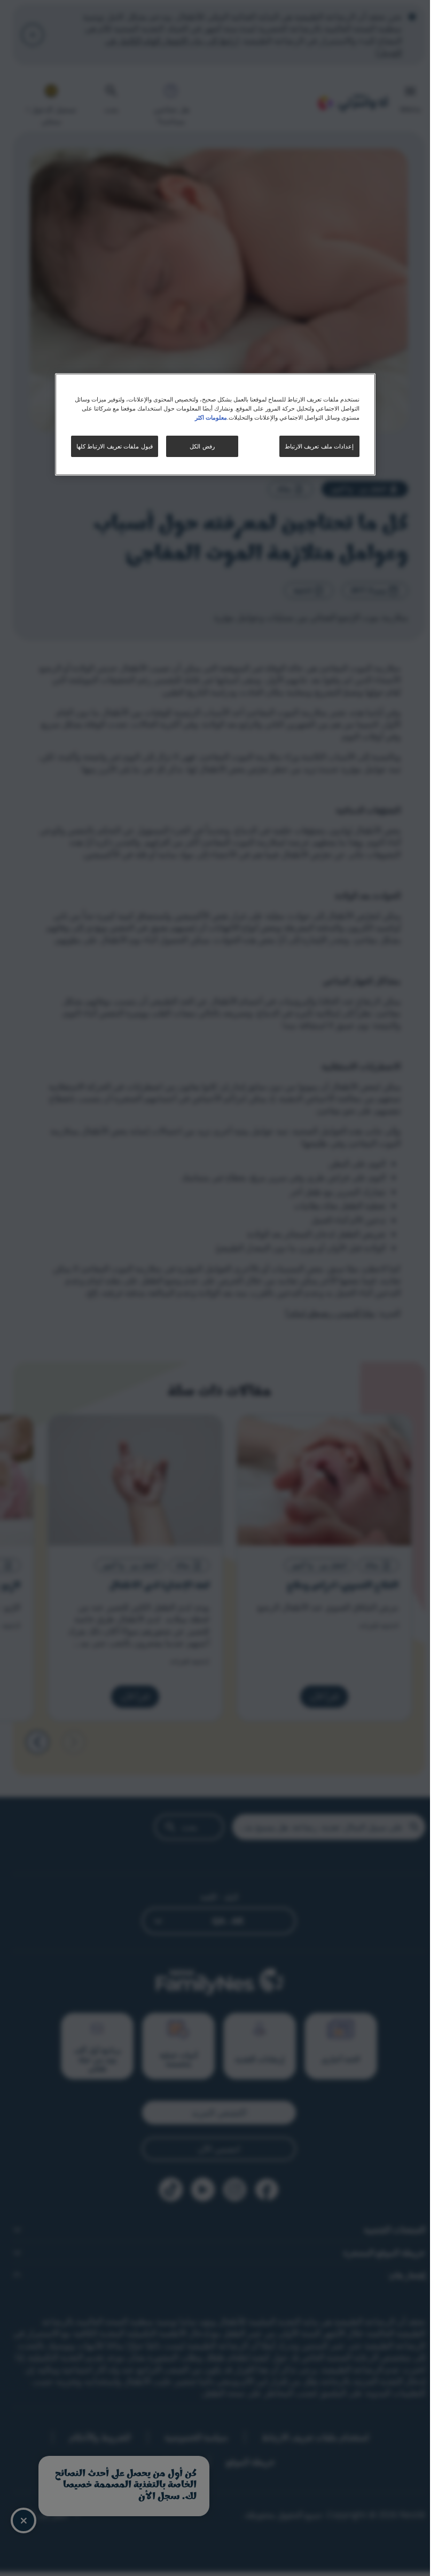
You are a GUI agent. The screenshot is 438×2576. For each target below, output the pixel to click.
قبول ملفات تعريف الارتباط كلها (115, 446)
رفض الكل (202, 446)
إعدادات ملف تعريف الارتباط (319, 446)
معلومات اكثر (211, 417)
